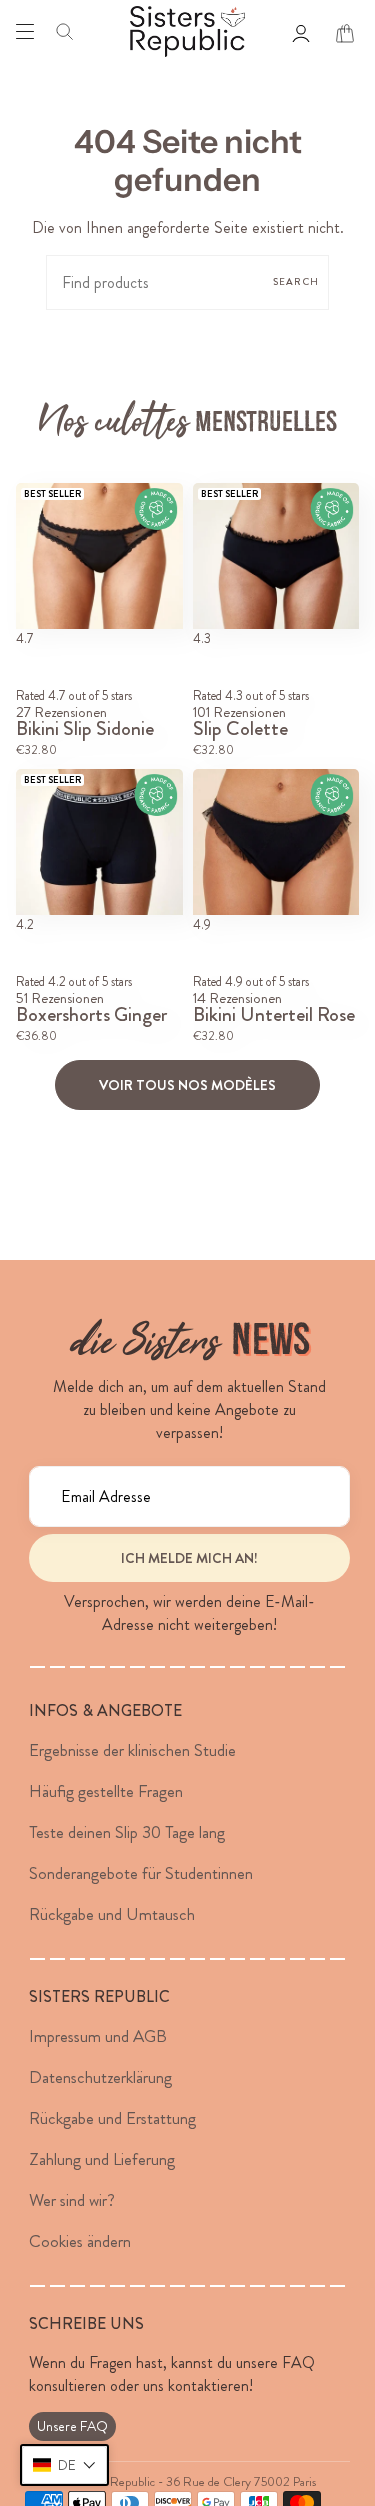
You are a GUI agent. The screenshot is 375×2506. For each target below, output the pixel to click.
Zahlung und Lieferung (102, 2159)
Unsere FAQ (72, 2426)
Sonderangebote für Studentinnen (141, 1873)
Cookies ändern (80, 2241)
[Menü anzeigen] (25, 31)
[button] (64, 2465)
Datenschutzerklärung (100, 2077)
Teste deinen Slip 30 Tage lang (127, 1832)
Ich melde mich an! (189, 1558)
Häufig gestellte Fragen (106, 1791)
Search (296, 282)
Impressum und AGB (98, 2036)
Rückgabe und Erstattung (112, 2118)
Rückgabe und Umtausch (112, 1914)
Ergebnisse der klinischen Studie (132, 1750)
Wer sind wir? (72, 2200)
